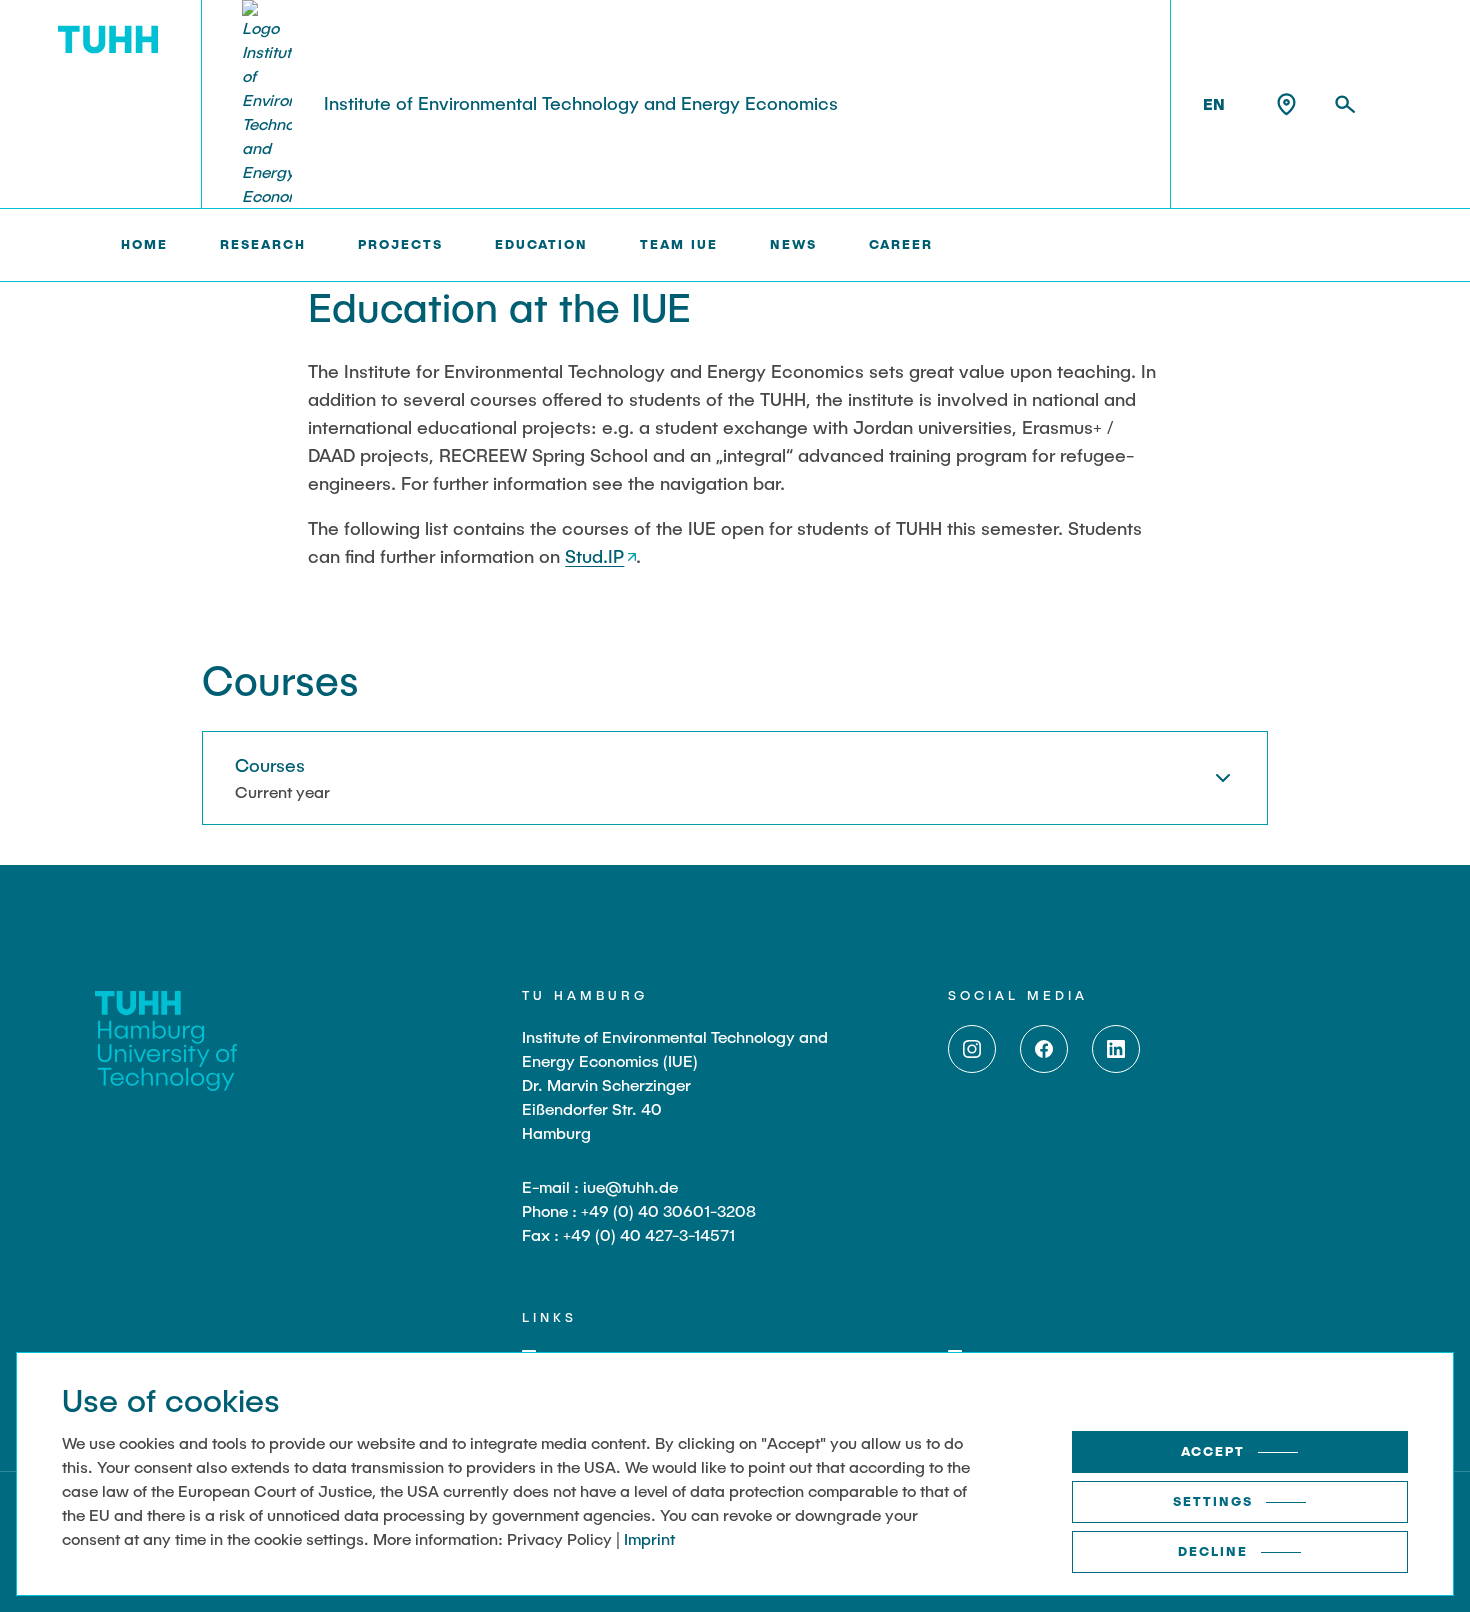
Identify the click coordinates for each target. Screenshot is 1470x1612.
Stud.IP (594, 556)
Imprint (649, 1538)
